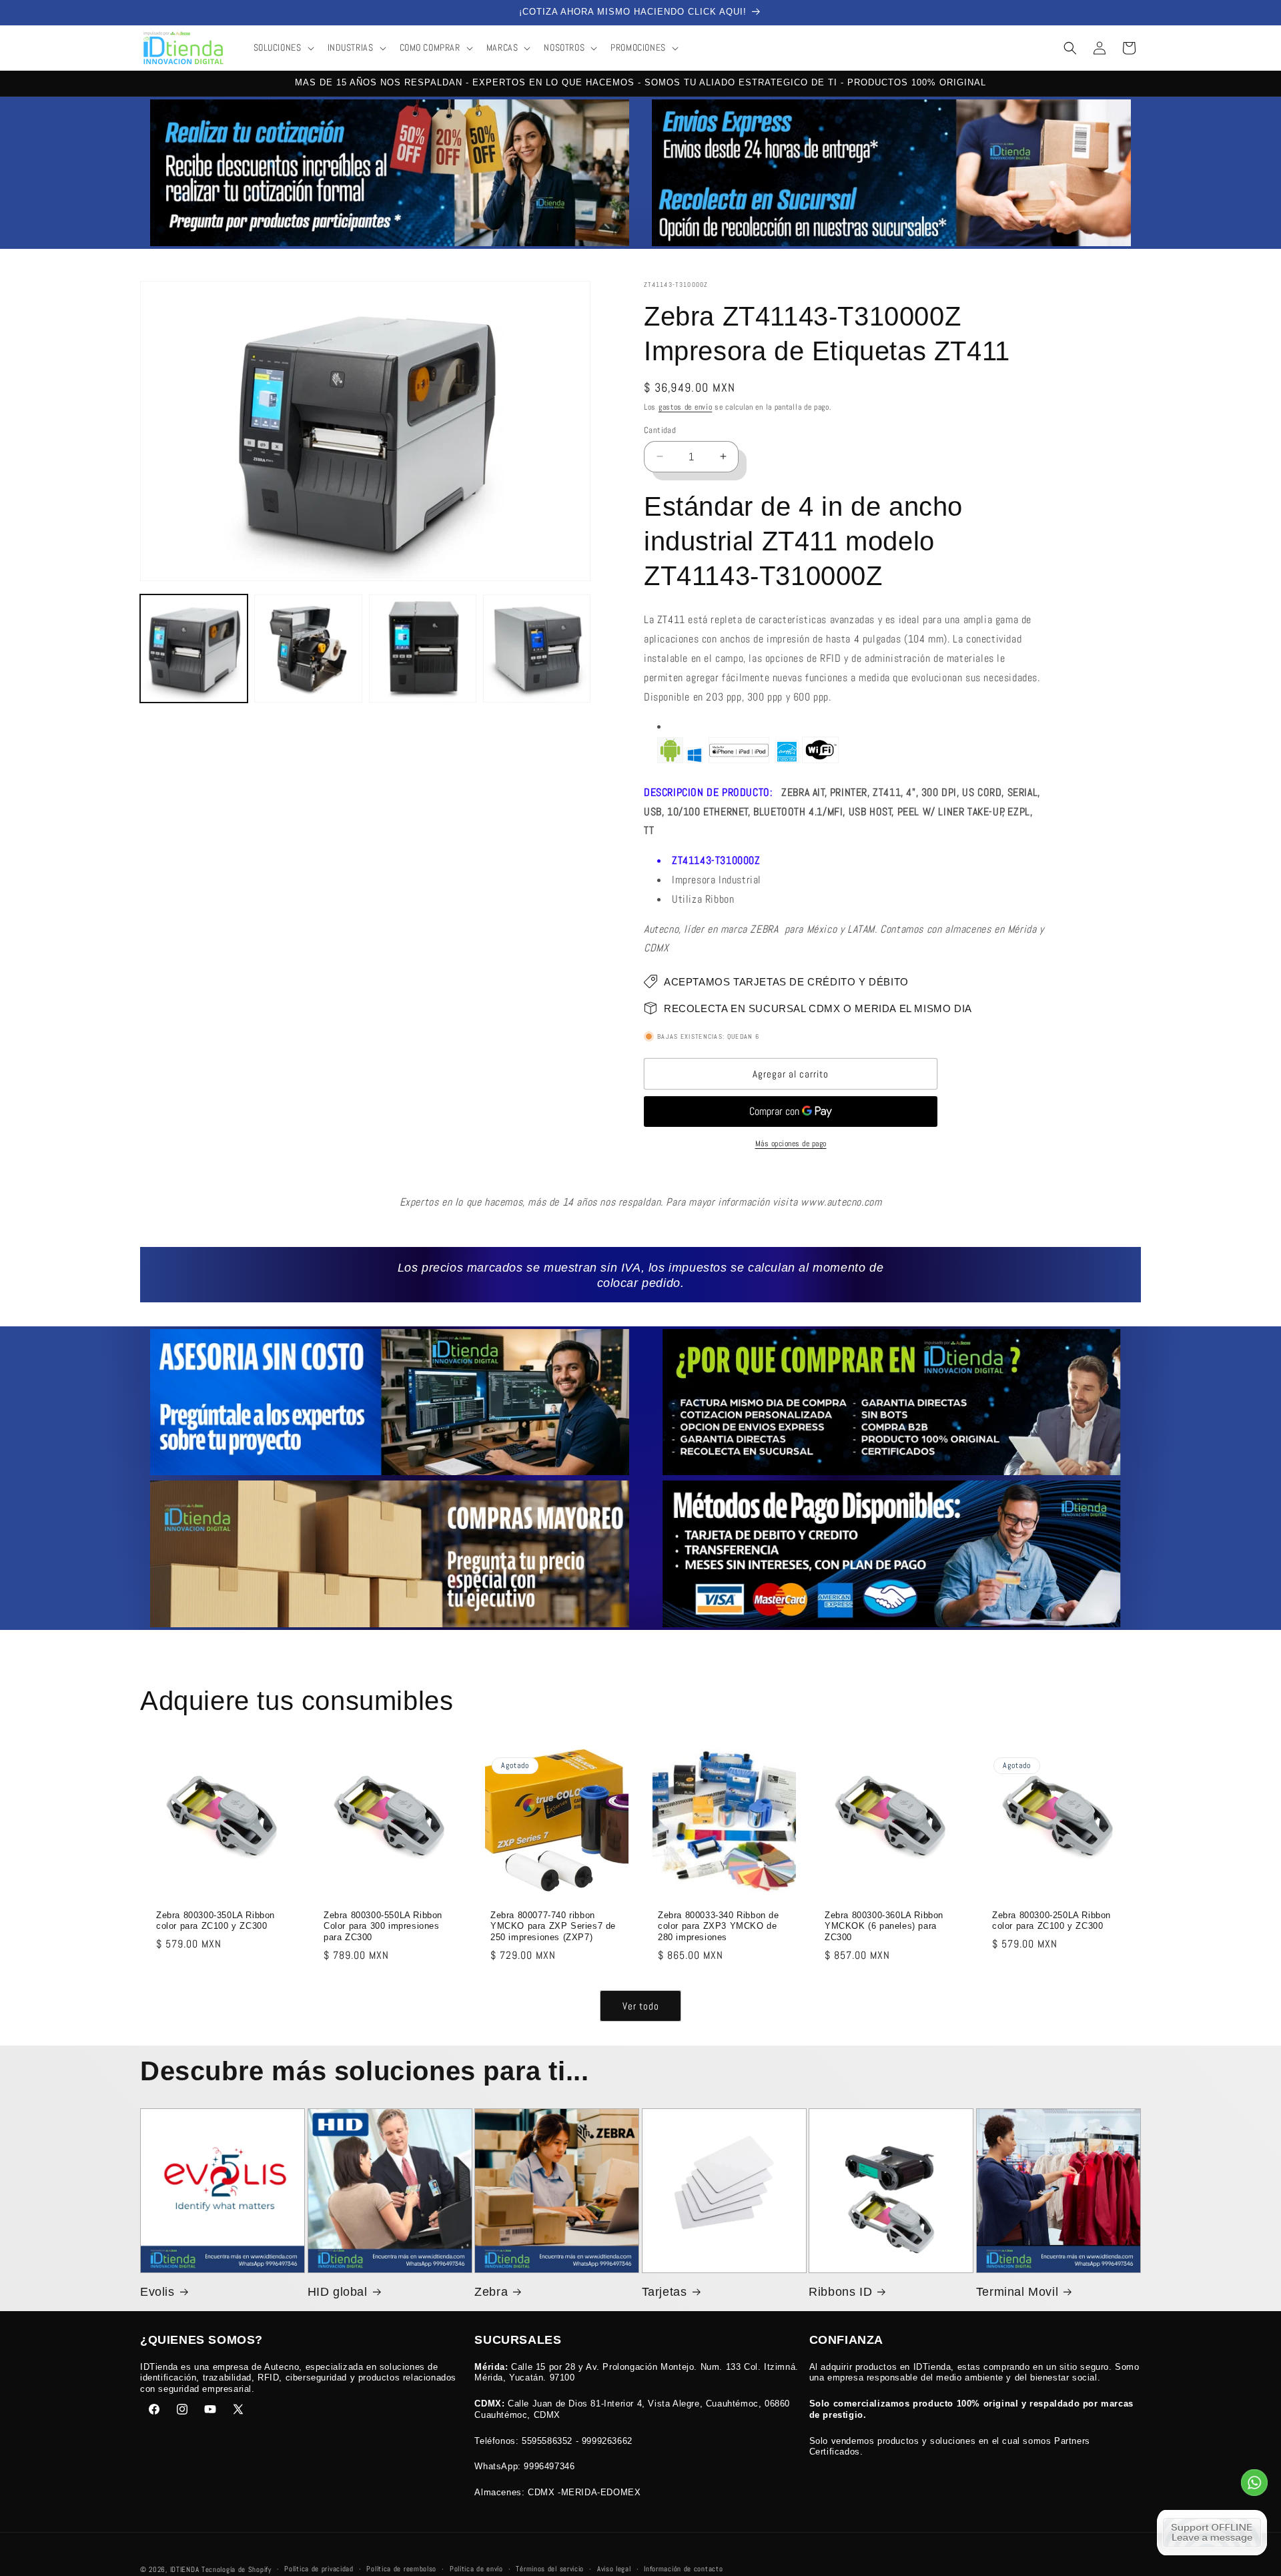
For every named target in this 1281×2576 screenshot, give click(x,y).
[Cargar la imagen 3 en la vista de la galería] (423, 648)
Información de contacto (683, 2569)
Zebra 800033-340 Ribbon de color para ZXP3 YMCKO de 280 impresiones (719, 1926)
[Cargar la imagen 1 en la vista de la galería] (194, 648)
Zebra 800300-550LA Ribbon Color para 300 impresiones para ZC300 (383, 1926)
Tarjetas (665, 2292)
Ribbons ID (840, 2292)
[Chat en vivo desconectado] (1212, 2533)
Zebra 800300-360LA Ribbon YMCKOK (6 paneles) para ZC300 (884, 1926)
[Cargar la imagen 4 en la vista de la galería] (537, 648)
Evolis (157, 2292)
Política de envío (476, 2569)
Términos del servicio (550, 2569)
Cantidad (660, 430)
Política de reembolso (401, 2569)
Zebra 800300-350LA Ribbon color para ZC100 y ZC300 (216, 1920)
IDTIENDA (185, 2569)
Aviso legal (614, 2569)
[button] (283, 47)
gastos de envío (686, 407)
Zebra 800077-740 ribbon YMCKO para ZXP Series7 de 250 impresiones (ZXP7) (553, 1926)
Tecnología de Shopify (237, 2569)
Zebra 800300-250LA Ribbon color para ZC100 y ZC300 (1051, 1920)
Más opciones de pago (791, 1144)
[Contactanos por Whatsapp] (1254, 2486)
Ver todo (641, 2006)
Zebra (491, 2292)
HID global (338, 2292)
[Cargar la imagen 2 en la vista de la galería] (308, 648)
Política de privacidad (319, 2569)
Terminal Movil (1017, 2292)
